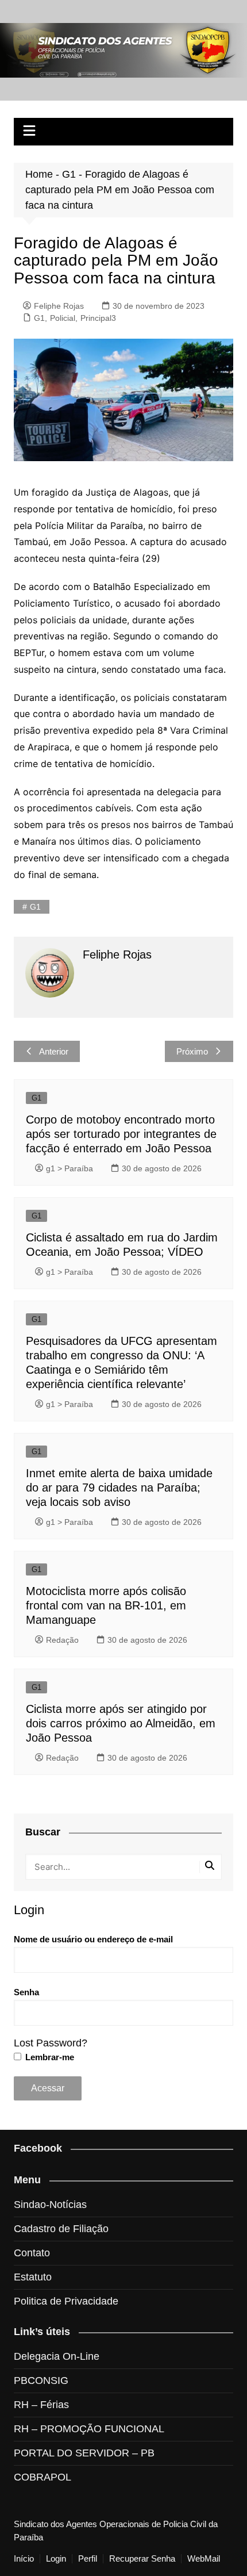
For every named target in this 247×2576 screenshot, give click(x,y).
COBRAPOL (43, 2477)
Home (39, 174)
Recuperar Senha (142, 2559)
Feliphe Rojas (59, 306)
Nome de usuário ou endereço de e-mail (93, 1939)
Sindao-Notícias (50, 2205)
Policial (63, 318)
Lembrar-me (49, 2057)
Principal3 (98, 318)
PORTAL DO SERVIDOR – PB (84, 2453)
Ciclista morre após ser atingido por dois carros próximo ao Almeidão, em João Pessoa (121, 1723)
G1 (69, 174)
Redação (62, 1640)
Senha (26, 1992)
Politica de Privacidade (66, 2301)
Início (24, 2559)
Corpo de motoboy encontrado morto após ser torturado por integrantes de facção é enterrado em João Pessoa (121, 1134)
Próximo (192, 1051)
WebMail (204, 2559)
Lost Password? (51, 2043)
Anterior (54, 1051)
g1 (35, 907)
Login (56, 2559)
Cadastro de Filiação (61, 2229)
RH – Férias (41, 2405)
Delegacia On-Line (57, 2356)
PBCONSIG (41, 2380)
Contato (32, 2253)
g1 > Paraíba (70, 1168)
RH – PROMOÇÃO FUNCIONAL (89, 2429)
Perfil (88, 2559)
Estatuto (33, 2277)
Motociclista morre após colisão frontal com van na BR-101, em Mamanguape (106, 1605)
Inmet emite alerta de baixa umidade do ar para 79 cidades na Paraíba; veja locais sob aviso (119, 1488)
